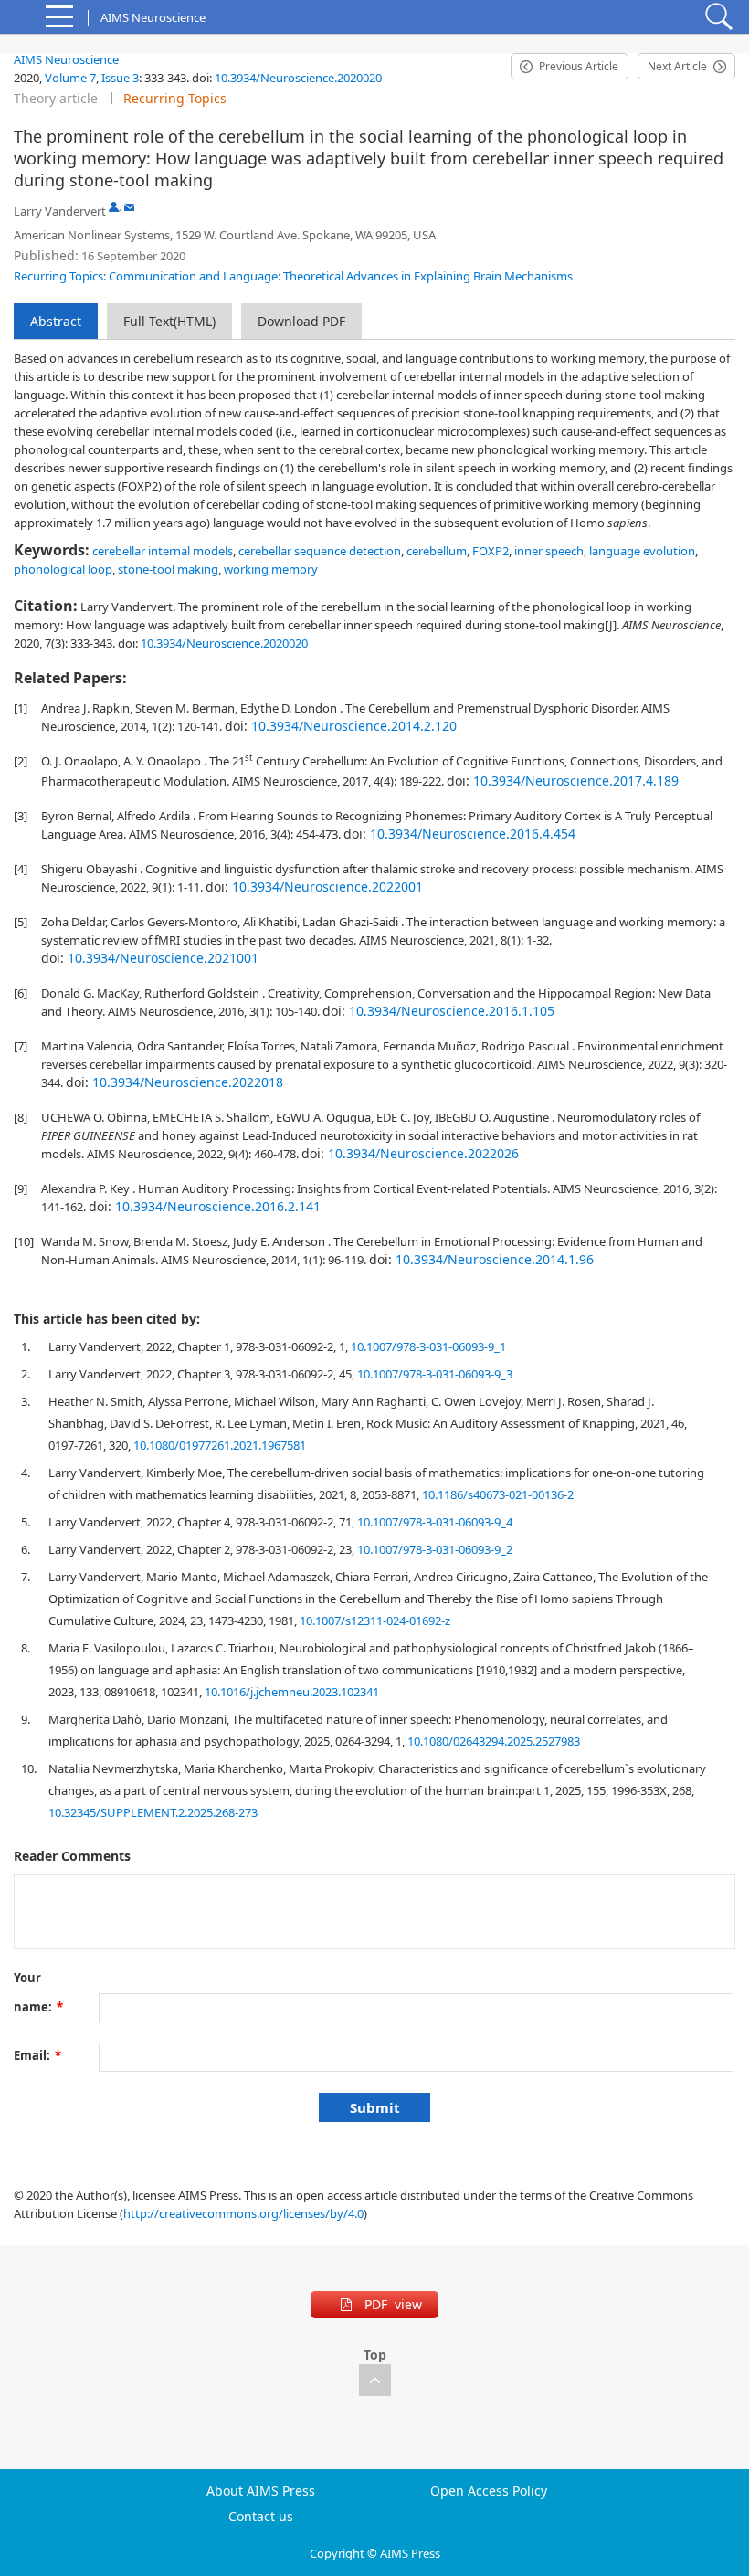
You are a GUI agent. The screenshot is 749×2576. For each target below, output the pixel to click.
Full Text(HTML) (169, 321)
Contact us (261, 2517)
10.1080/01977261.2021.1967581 (220, 1445)
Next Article (677, 66)
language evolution (642, 551)
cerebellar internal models (163, 551)
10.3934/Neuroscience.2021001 (163, 958)
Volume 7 (70, 78)
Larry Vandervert (60, 211)
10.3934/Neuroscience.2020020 (298, 78)
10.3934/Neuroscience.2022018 (188, 1082)
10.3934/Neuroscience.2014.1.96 (495, 1259)
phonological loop (63, 569)
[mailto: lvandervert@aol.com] (129, 207)
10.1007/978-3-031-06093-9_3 (435, 1374)
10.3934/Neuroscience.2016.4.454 (473, 834)
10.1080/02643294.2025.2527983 (494, 1741)
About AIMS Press (261, 2491)
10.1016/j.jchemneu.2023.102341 (292, 1692)
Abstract (56, 321)
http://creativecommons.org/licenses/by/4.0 (243, 2213)
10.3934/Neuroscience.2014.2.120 (354, 726)
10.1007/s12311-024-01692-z (375, 1621)
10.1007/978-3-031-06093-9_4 (435, 1522)
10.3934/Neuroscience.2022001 (327, 887)
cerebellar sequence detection (320, 551)
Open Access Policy (489, 2491)
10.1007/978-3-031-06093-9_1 (428, 1346)
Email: (37, 2055)
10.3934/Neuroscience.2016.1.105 (452, 1011)
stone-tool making (168, 569)
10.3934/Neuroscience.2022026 (423, 1153)
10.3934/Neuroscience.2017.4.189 (576, 781)
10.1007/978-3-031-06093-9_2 (435, 1549)
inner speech (549, 551)
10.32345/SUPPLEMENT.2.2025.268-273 (153, 1812)
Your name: (38, 1981)
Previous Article (579, 66)
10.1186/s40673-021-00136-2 (498, 1494)
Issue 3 (120, 78)
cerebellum (437, 551)
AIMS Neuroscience (66, 59)
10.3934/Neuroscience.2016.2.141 (218, 1206)
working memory (271, 569)
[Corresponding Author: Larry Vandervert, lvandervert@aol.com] (114, 207)
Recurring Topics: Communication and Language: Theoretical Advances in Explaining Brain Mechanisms (293, 276)
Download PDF (301, 321)
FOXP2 (491, 551)
